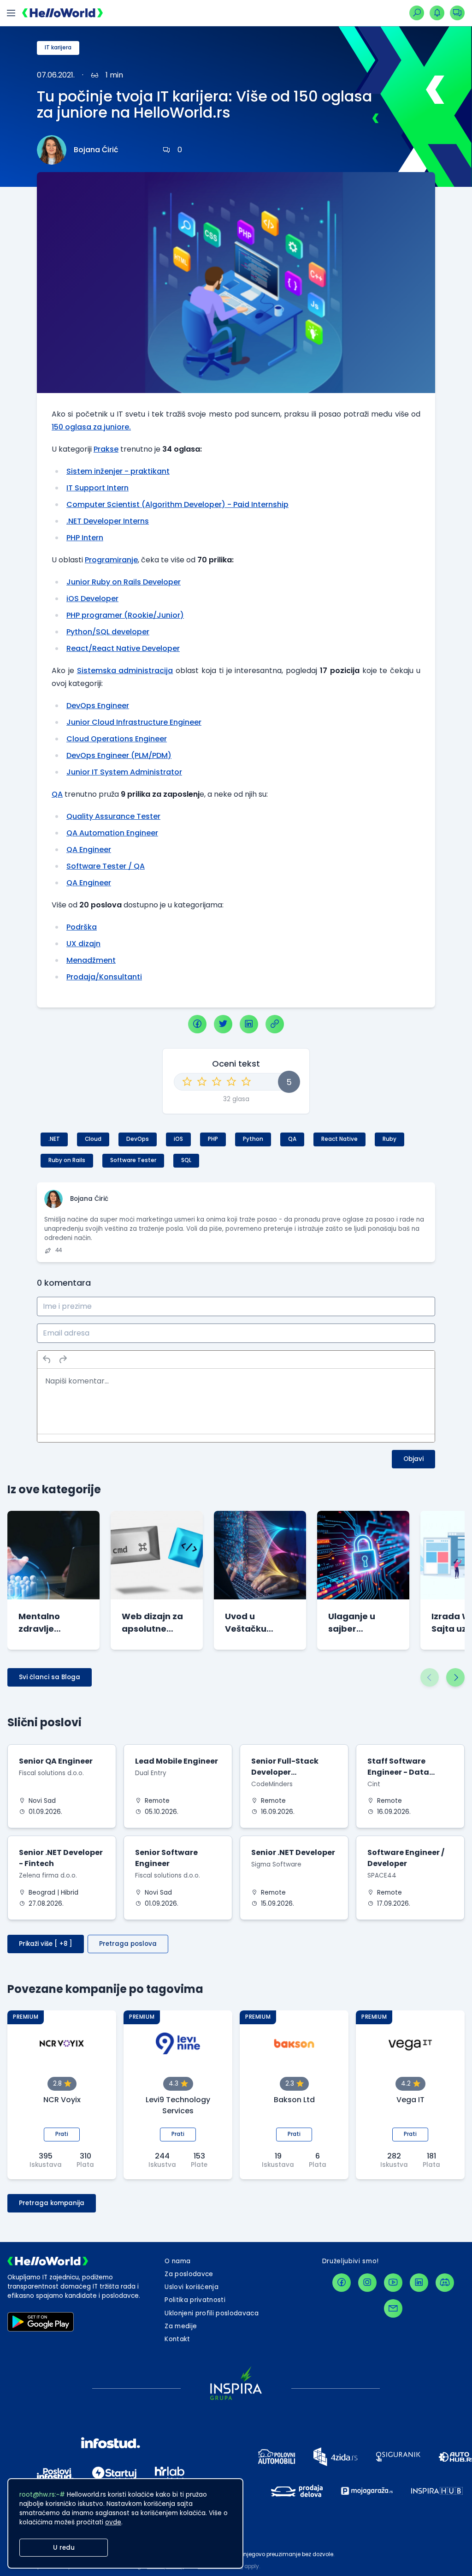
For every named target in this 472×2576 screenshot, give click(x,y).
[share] (275, 1024)
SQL (186, 1160)
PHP (213, 1139)
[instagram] (367, 2283)
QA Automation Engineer (112, 833)
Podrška (82, 927)
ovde (113, 2522)
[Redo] (63, 1360)
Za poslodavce (189, 2274)
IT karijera (58, 48)
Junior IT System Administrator (124, 772)
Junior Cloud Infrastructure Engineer (134, 722)
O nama (177, 2261)
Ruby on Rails (67, 1160)
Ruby (389, 1139)
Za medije (181, 2326)
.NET (54, 1139)
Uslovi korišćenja (192, 2287)
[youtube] (393, 2283)
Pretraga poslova (128, 1944)
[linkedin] (249, 1024)
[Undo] (47, 1360)
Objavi (413, 1459)
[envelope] (393, 2308)
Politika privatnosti (195, 2300)
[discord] (445, 2283)
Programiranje (111, 560)
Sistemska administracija (125, 671)
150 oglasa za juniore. (91, 427)
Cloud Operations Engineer (117, 739)
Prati (62, 2134)
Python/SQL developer (108, 632)
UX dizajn (83, 944)
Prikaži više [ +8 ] (46, 1944)
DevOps (138, 1139)
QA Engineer (89, 850)
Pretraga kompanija (52, 2203)
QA (57, 794)
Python (253, 1139)
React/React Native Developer (123, 648)
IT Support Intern (97, 488)
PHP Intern (85, 538)
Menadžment (91, 960)
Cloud (93, 1139)
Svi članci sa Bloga (50, 1677)
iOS (178, 1139)
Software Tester (133, 1160)
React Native (339, 1139)
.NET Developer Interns (108, 521)
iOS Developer (92, 599)
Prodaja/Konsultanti (104, 977)
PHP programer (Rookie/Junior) (125, 615)
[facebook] (197, 1024)
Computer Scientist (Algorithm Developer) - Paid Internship (177, 504)
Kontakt (177, 2339)
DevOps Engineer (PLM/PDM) (119, 755)
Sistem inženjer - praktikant (118, 471)
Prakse (106, 449)
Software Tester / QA (106, 866)
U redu (64, 2548)
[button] (430, 1677)
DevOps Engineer (98, 706)
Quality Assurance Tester (113, 816)
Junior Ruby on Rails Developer (124, 582)
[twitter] (223, 1024)
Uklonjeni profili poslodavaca (212, 2313)
